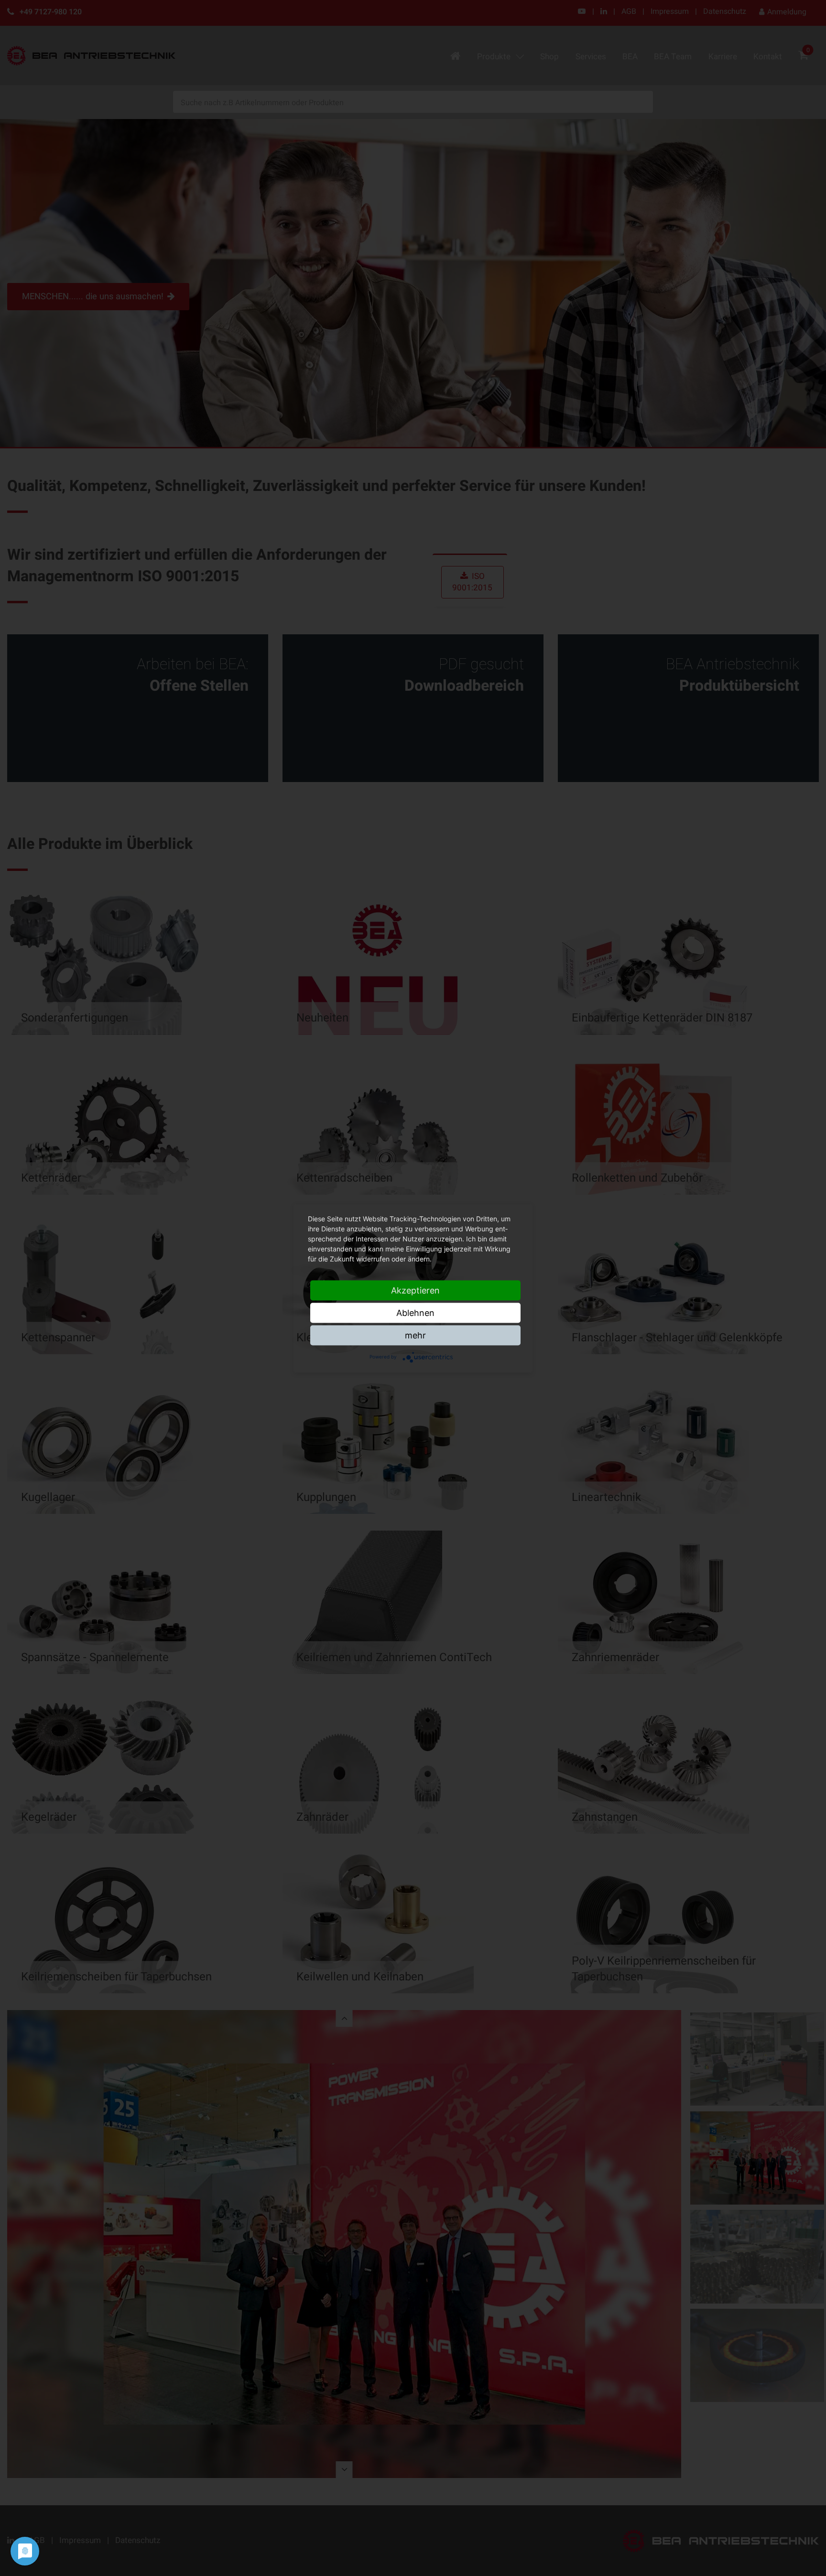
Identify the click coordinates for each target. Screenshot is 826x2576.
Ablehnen (415, 1312)
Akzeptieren (415, 1290)
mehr (415, 1335)
